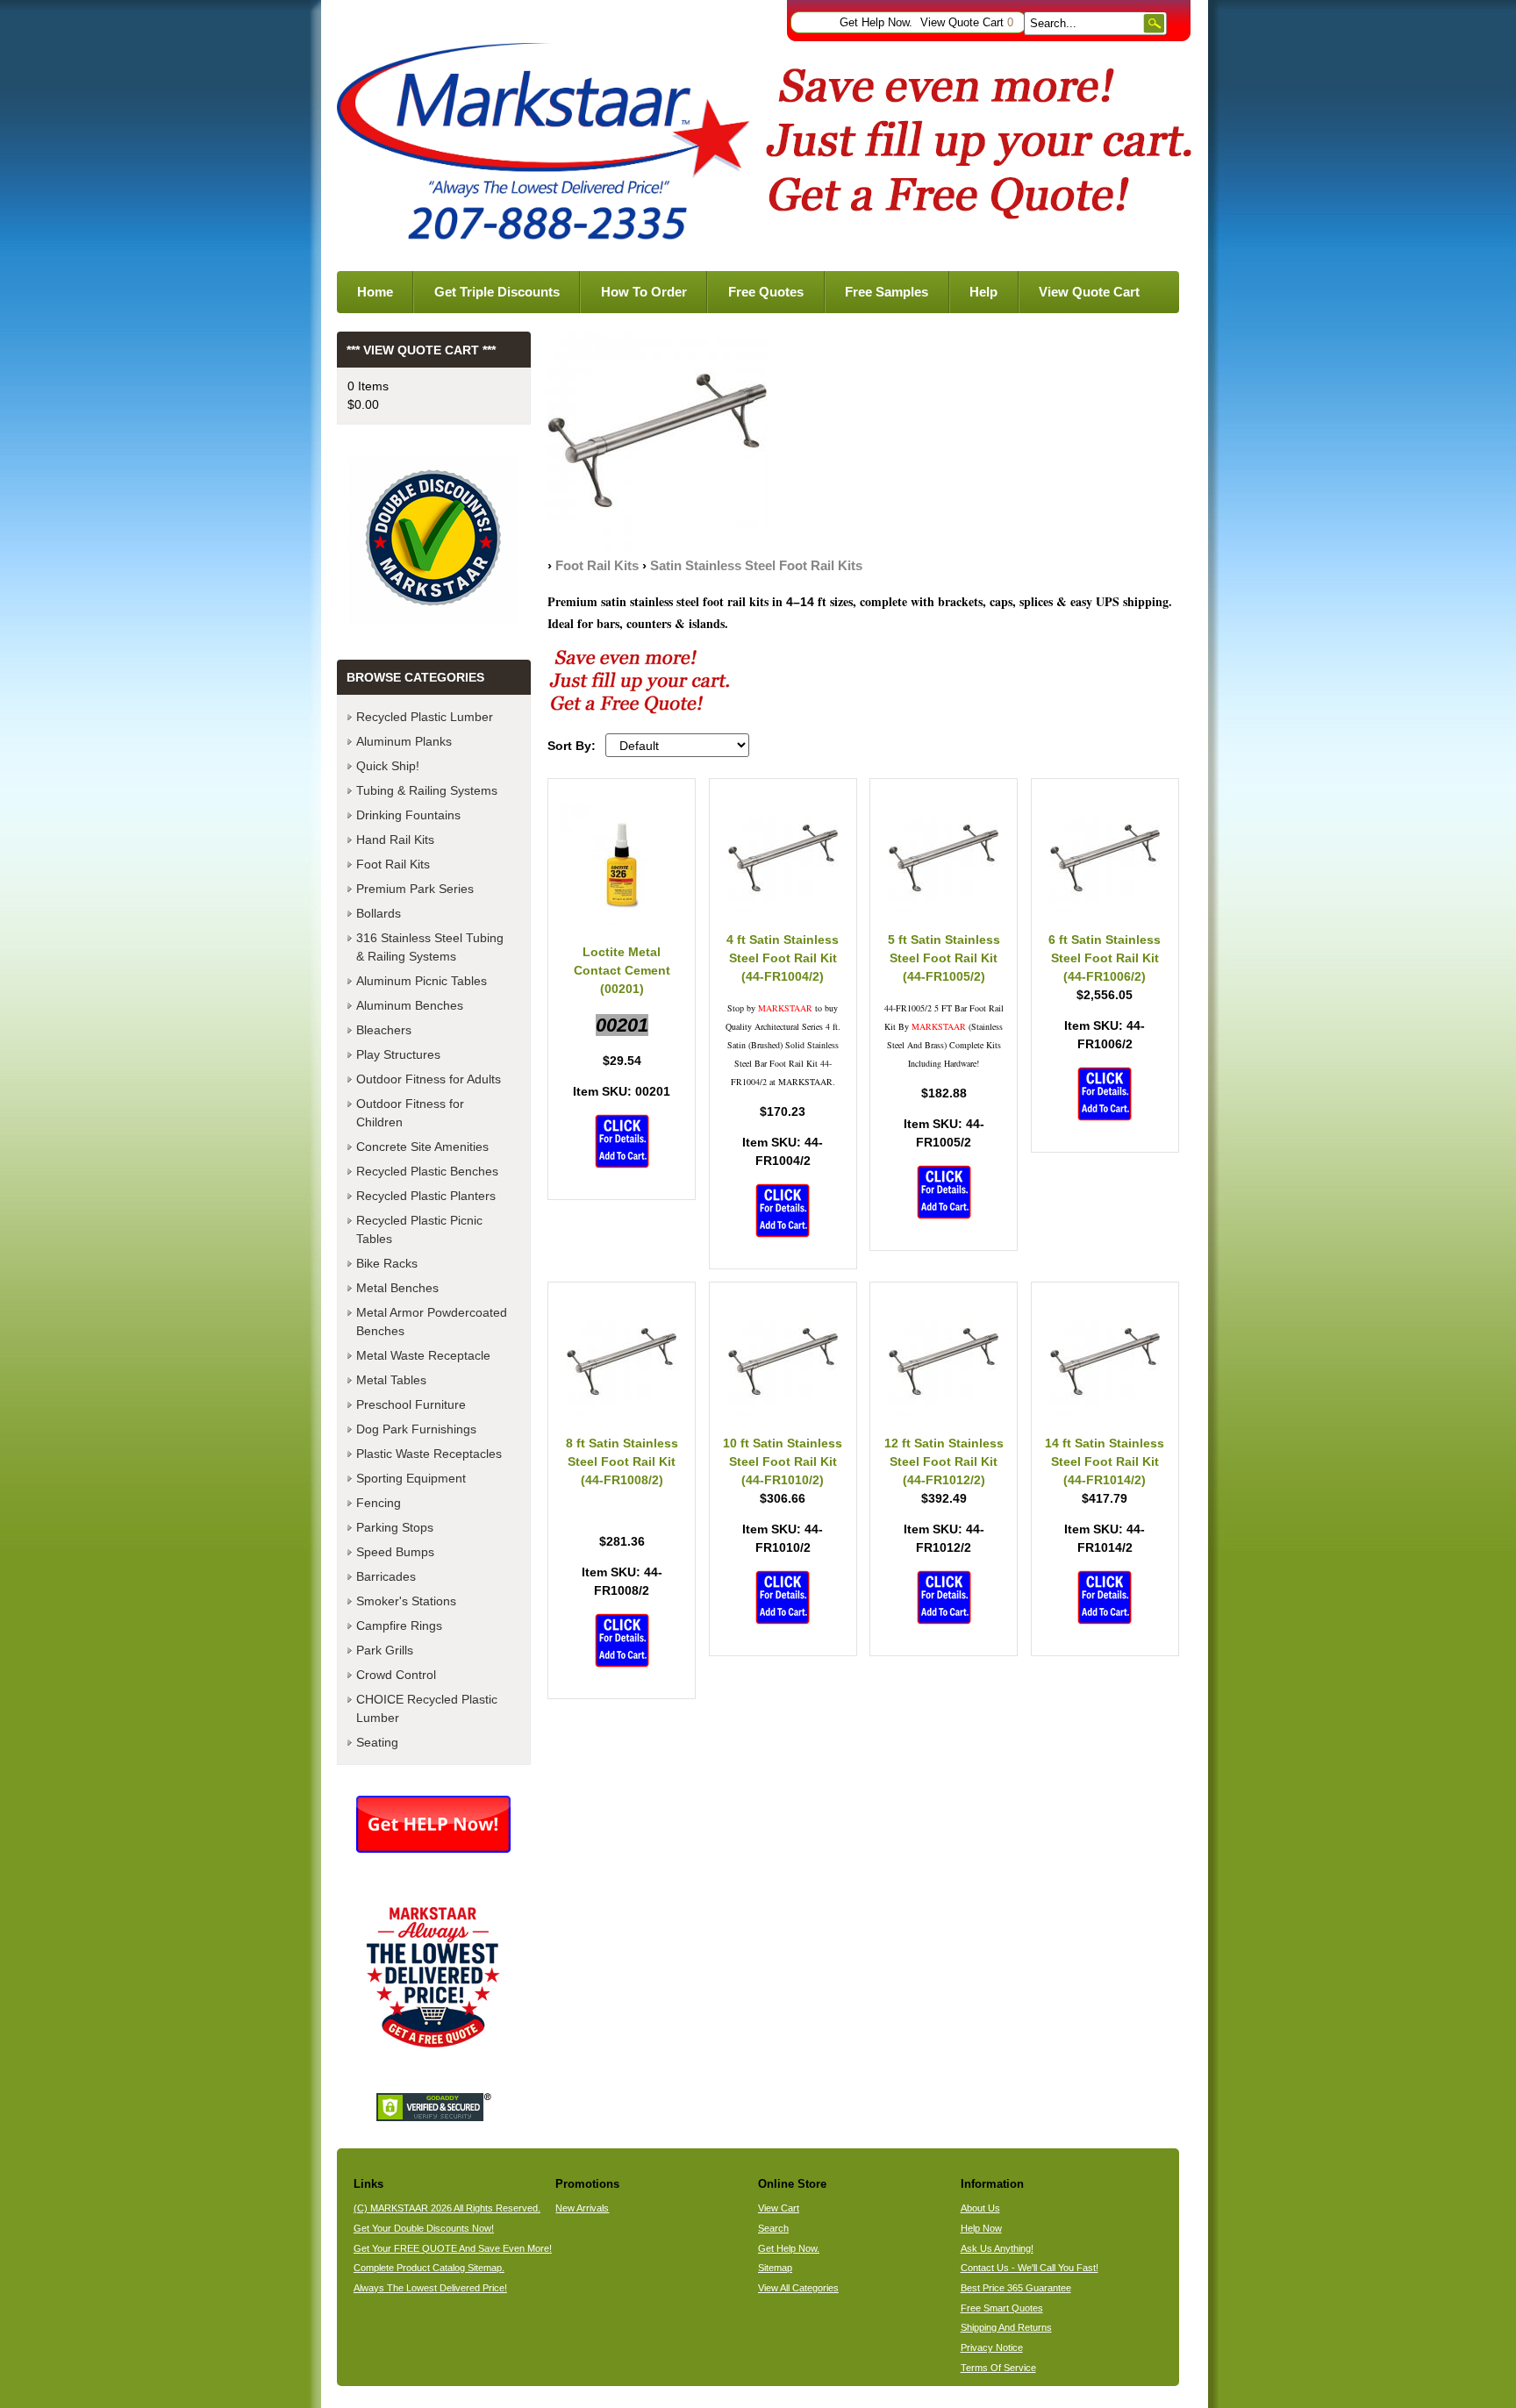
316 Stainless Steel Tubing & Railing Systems (430, 947)
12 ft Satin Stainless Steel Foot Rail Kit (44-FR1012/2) (944, 1461)
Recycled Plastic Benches (427, 1171)
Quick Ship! (388, 766)
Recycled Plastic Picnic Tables (419, 1229)
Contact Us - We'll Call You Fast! (1030, 2268)
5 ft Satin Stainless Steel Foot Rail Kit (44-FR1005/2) (944, 958)
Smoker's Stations (406, 1601)
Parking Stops (395, 1527)
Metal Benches (397, 1288)
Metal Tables (391, 1380)
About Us (980, 2208)
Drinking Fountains (408, 815)
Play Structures (398, 1054)
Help (983, 292)
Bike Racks (387, 1263)
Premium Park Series (415, 889)
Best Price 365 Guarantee (1016, 2288)
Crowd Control (396, 1675)
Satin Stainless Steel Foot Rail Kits (756, 565)
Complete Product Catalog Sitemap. (429, 2268)
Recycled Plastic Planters (426, 1196)
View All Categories (798, 2288)
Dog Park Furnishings (416, 1429)
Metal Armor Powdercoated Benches (432, 1322)
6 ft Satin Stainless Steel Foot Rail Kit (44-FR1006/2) (1105, 958)
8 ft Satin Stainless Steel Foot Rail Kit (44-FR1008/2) (622, 1461)
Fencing (379, 1503)
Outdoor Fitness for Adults (429, 1079)
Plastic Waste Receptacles (429, 1454)
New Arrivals (582, 2208)
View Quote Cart (967, 23)
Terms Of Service (998, 2368)
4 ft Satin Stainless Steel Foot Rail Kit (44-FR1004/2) (783, 958)
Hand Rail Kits (395, 840)
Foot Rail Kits (597, 565)
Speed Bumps (395, 1552)
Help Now (981, 2228)
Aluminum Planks (404, 741)
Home (375, 292)
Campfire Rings (399, 1626)
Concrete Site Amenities (422, 1147)
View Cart (779, 2208)
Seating (377, 1742)
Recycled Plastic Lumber (425, 717)
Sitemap (775, 2268)
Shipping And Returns (1006, 2327)
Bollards (379, 913)
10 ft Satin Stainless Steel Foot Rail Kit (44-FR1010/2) (783, 1461)
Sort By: (572, 746)
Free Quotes (766, 292)
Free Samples (887, 292)
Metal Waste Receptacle (423, 1355)
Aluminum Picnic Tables (422, 981)
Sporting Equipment (411, 1478)
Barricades (386, 1576)
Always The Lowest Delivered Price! (430, 2288)
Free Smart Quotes (1002, 2308)
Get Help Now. (876, 23)
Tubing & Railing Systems (427, 790)
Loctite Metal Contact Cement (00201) (622, 970)
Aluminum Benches (410, 1005)
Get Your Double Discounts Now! (424, 2228)
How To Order (644, 292)
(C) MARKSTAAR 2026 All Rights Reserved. (447, 2208)
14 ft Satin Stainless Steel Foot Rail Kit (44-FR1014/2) (1105, 1461)
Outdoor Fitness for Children (410, 1113)
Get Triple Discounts (497, 292)
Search (773, 2228)
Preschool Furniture (411, 1404)
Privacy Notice (992, 2347)
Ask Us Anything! (997, 2248)
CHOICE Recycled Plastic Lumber (427, 1708)
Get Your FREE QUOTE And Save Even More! (453, 2248)
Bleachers (384, 1030)
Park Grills (385, 1650)
